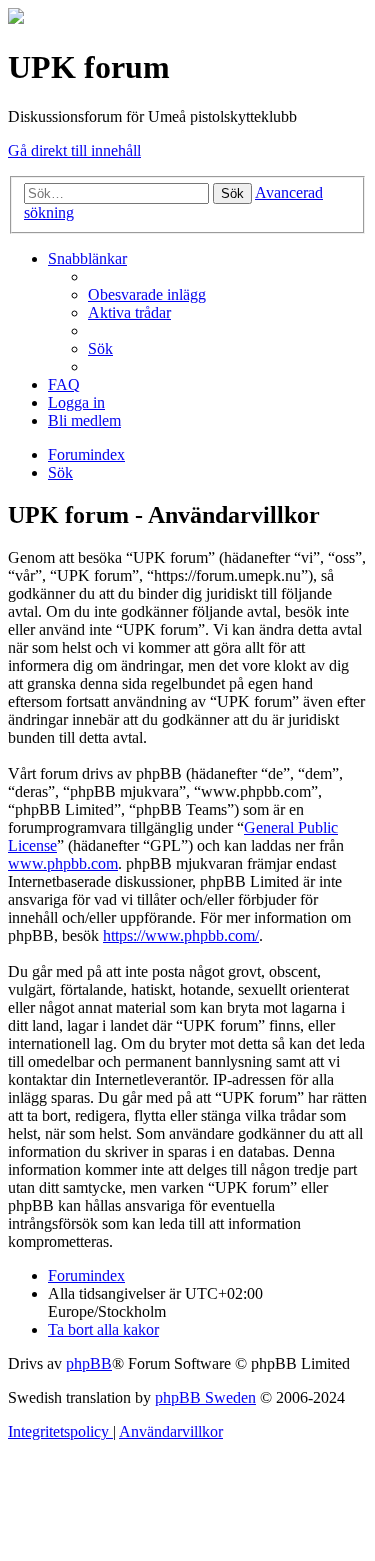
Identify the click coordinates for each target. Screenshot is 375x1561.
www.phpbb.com (63, 863)
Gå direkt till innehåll (74, 150)
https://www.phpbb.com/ (181, 935)
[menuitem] (147, 294)
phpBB (89, 1363)
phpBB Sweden (205, 1397)
